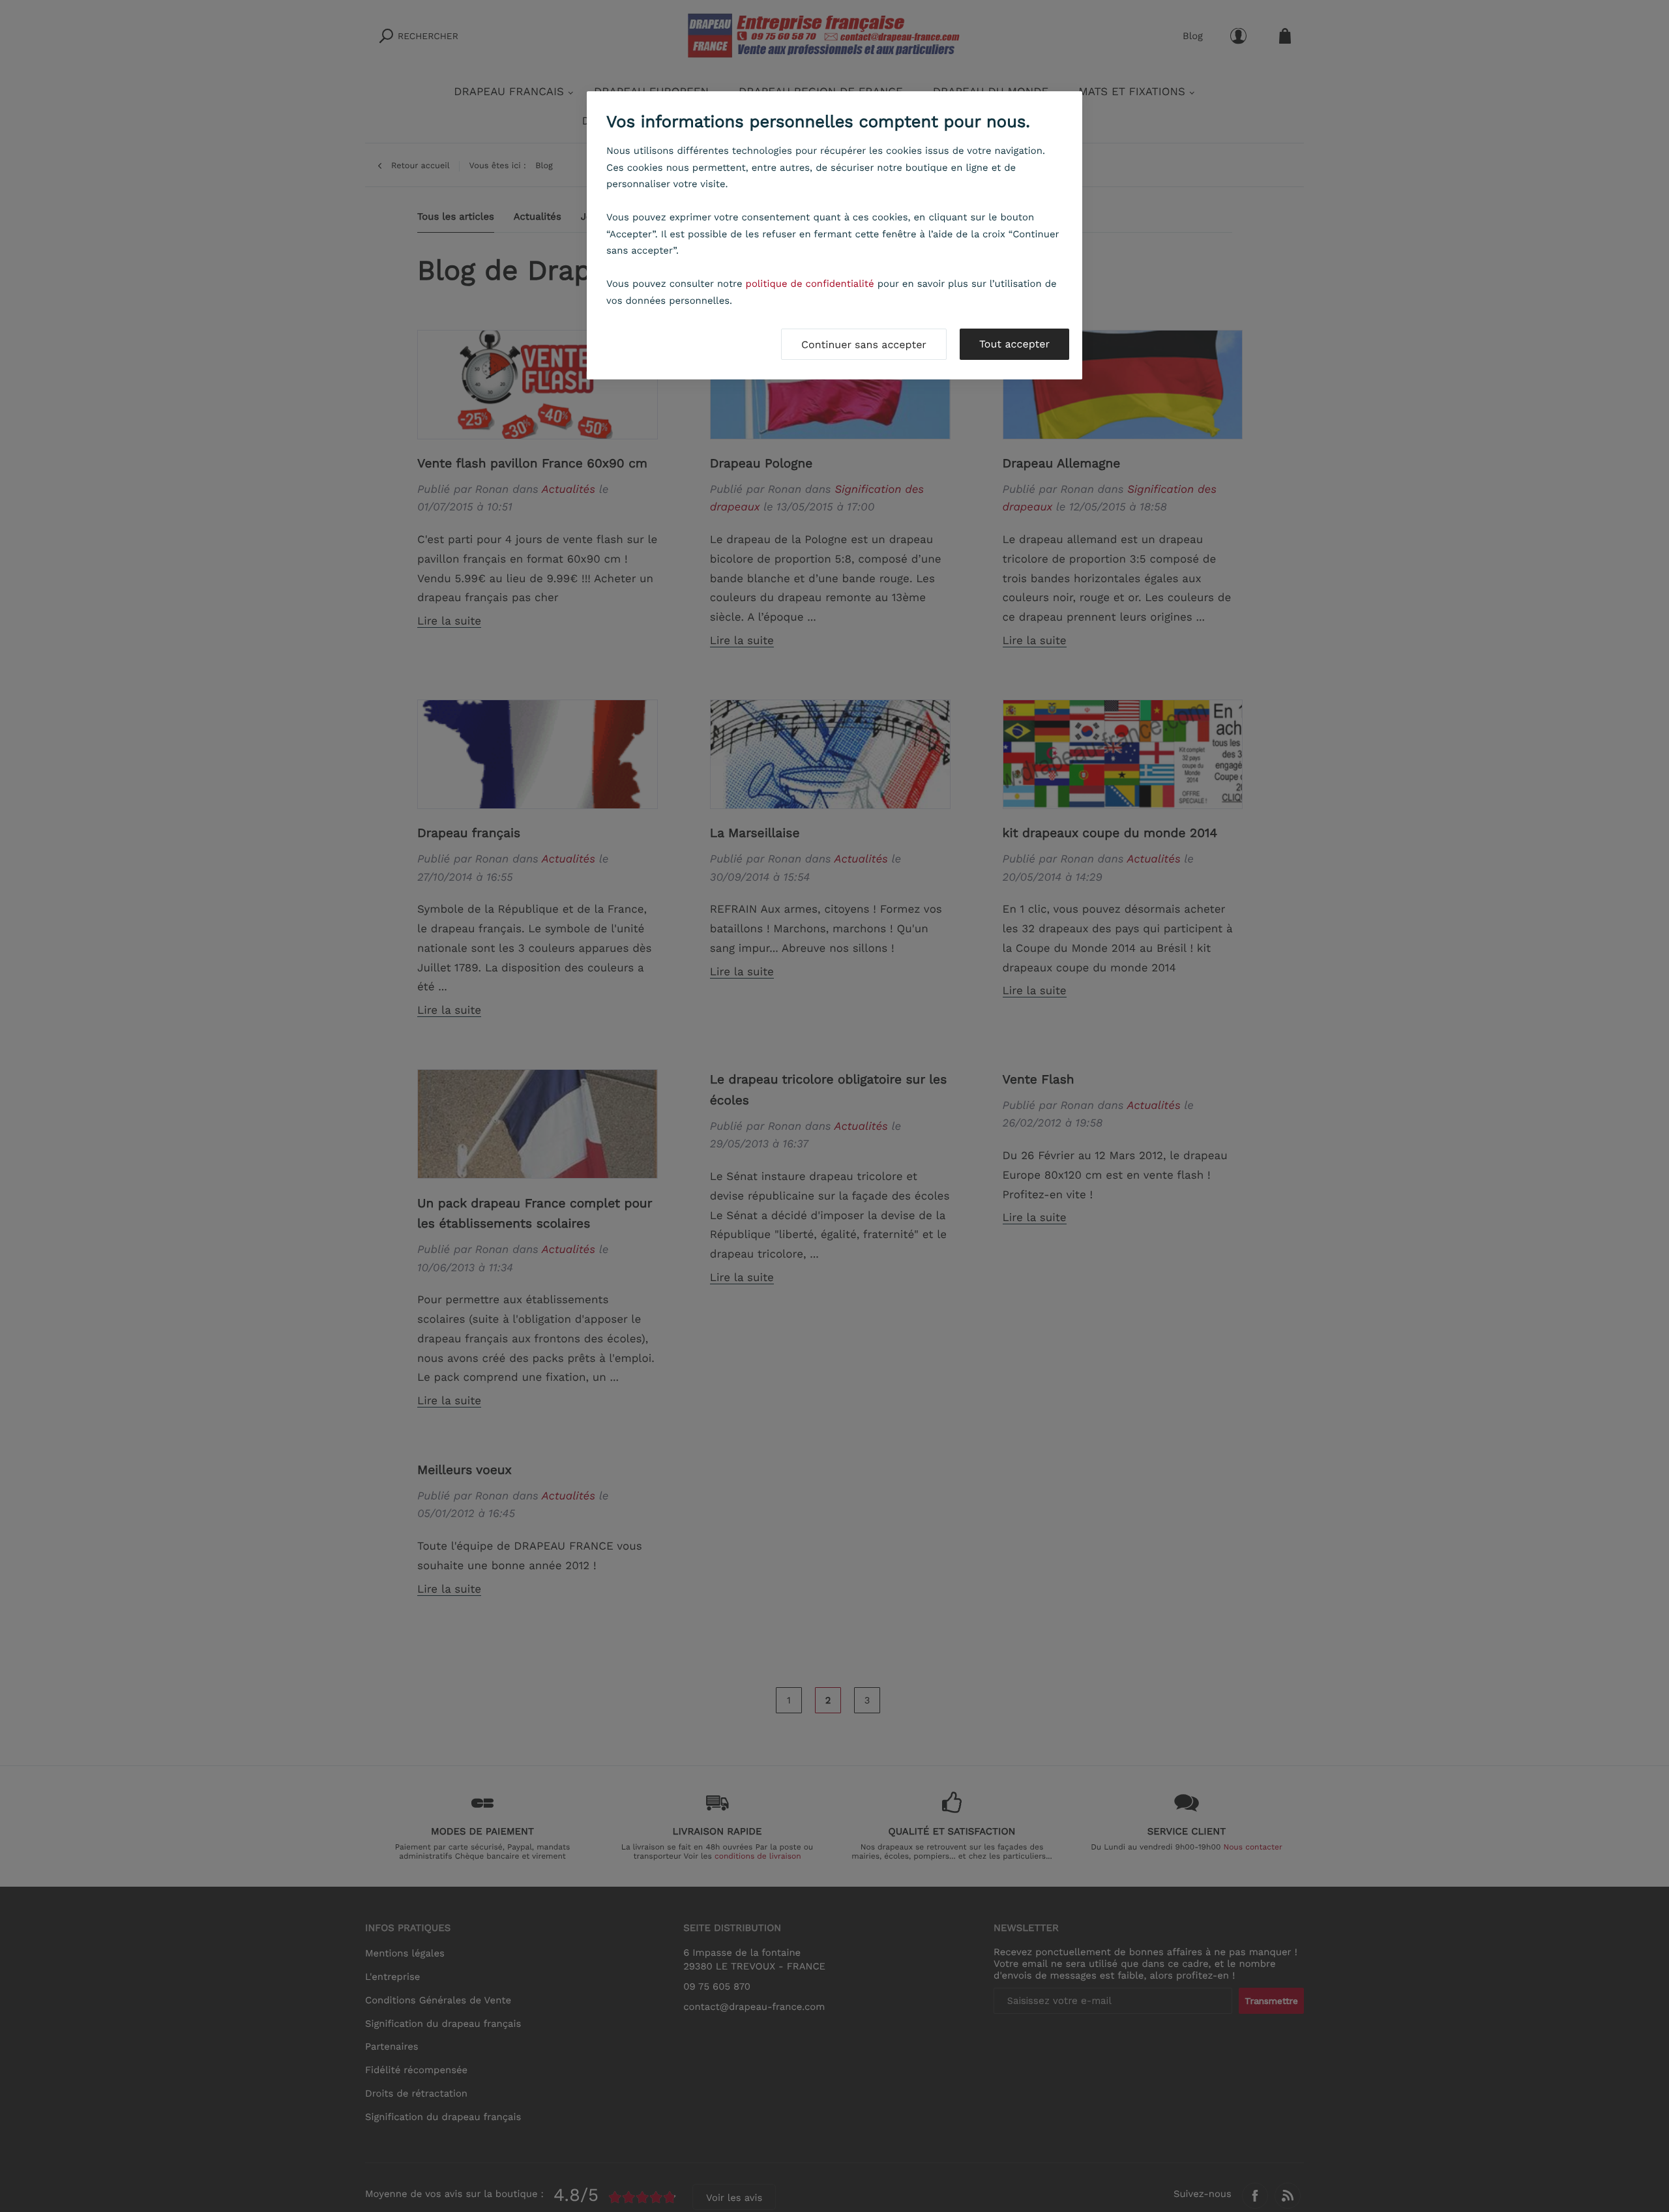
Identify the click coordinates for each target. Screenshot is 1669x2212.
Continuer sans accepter (864, 345)
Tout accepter (1014, 344)
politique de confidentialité (810, 284)
